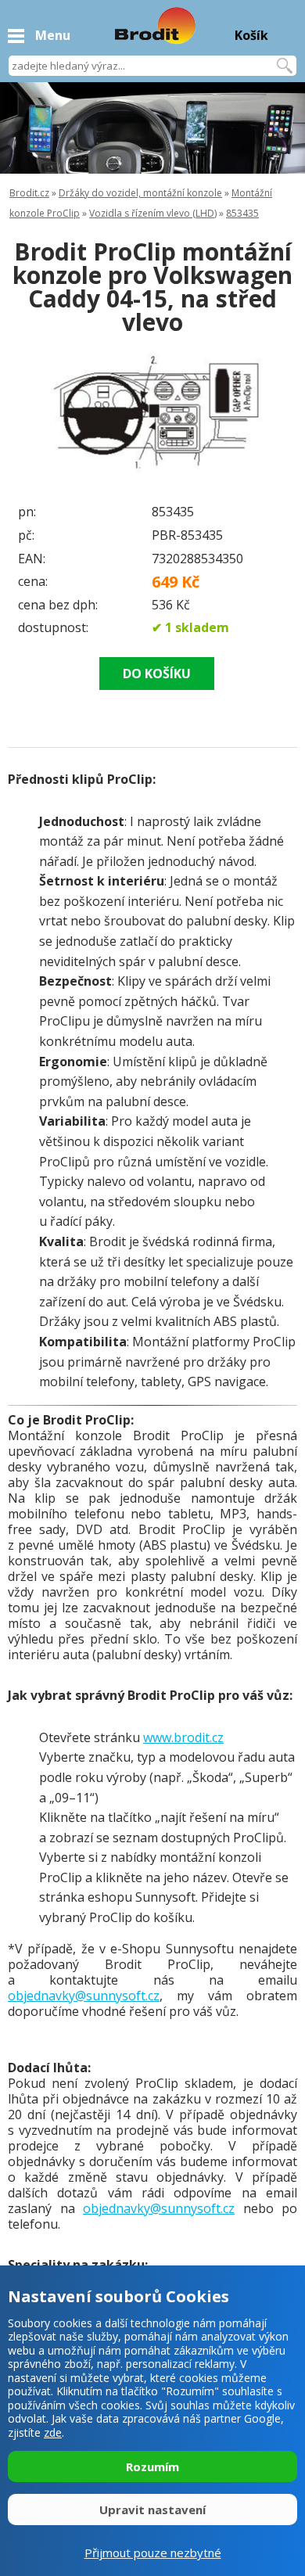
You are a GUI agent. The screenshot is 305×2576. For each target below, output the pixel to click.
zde (53, 2432)
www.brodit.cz (183, 1737)
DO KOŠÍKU (157, 674)
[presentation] (39, 417)
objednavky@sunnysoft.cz (84, 1996)
